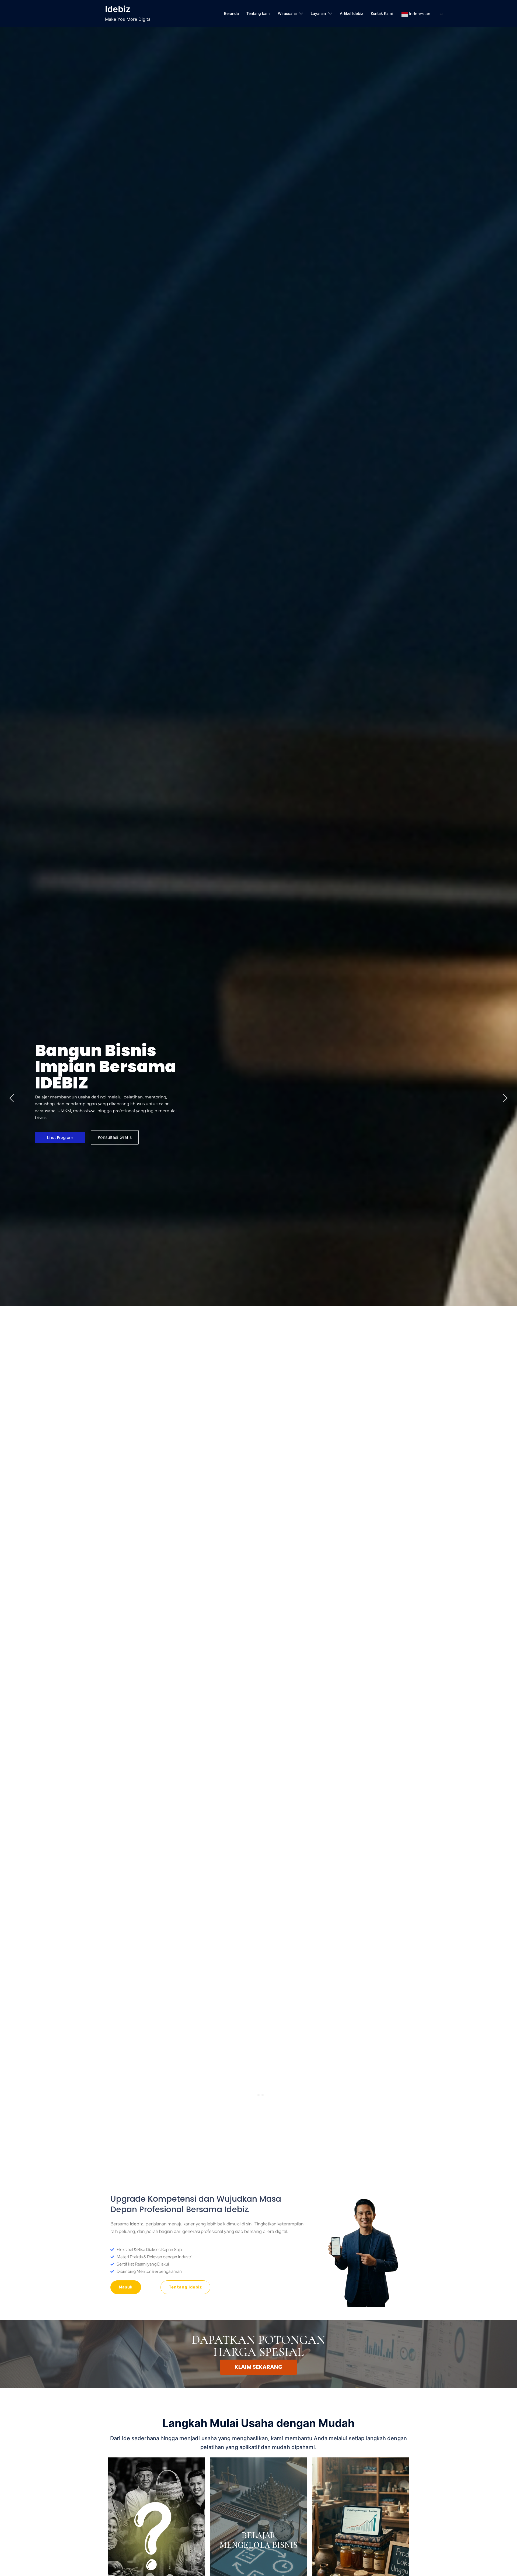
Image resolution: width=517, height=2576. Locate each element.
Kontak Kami (382, 13)
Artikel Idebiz (352, 13)
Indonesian (419, 14)
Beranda (231, 13)
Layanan (318, 13)
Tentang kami (258, 13)
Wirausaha (287, 13)
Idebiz (118, 9)
